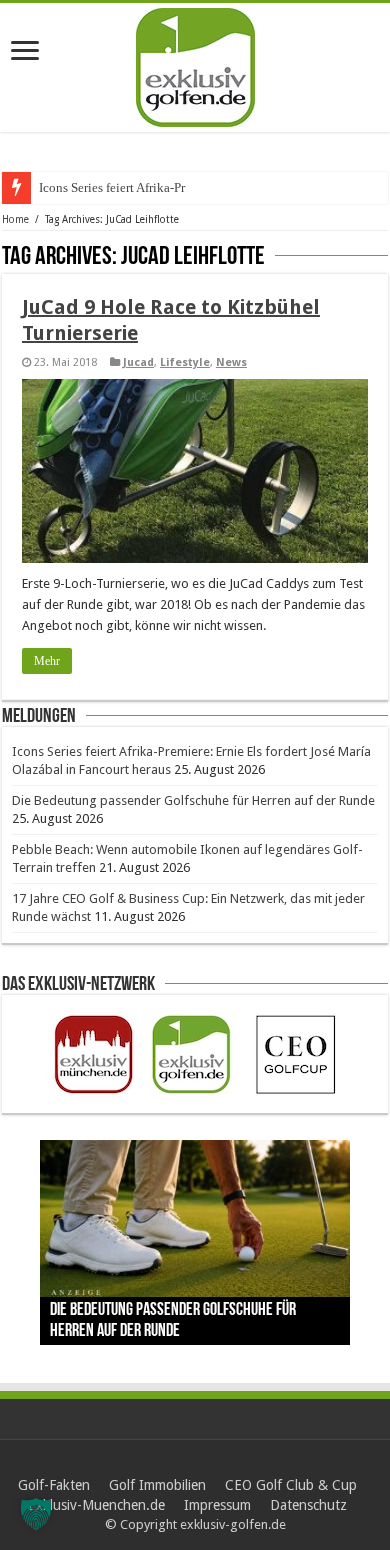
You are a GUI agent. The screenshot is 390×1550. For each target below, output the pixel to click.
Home (15, 219)
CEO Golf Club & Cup (291, 1485)
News (231, 362)
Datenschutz (308, 1505)
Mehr (47, 661)
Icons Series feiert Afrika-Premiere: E (137, 187)
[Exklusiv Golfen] (195, 64)
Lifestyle (185, 362)
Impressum (217, 1505)
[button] (36, 1514)
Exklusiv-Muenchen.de (96, 1505)
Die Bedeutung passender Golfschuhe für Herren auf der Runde (193, 800)
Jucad (138, 362)
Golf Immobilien (157, 1485)
